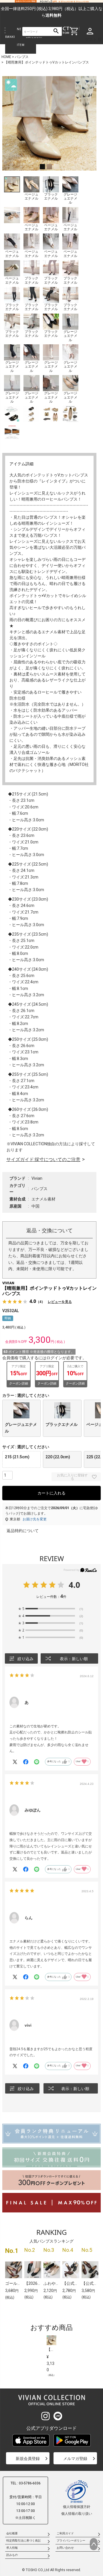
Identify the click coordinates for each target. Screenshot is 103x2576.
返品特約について (23, 1531)
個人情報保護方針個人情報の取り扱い (77, 2510)
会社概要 (12, 2533)
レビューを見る (60, 1302)
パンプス (22, 57)
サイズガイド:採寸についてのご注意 (43, 1159)
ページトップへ (94, 2544)
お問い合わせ (65, 2548)
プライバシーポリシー (71, 2541)
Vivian (37, 1178)
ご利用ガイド (65, 2533)
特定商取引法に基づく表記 (23, 2541)
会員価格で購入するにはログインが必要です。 (44, 1358)
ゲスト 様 (93, 39)
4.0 (74, 1585)
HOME (6, 57)
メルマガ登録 (75, 2459)
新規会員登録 (28, 2459)
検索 (56, 31)
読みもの (12, 2555)
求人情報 (12, 2548)
